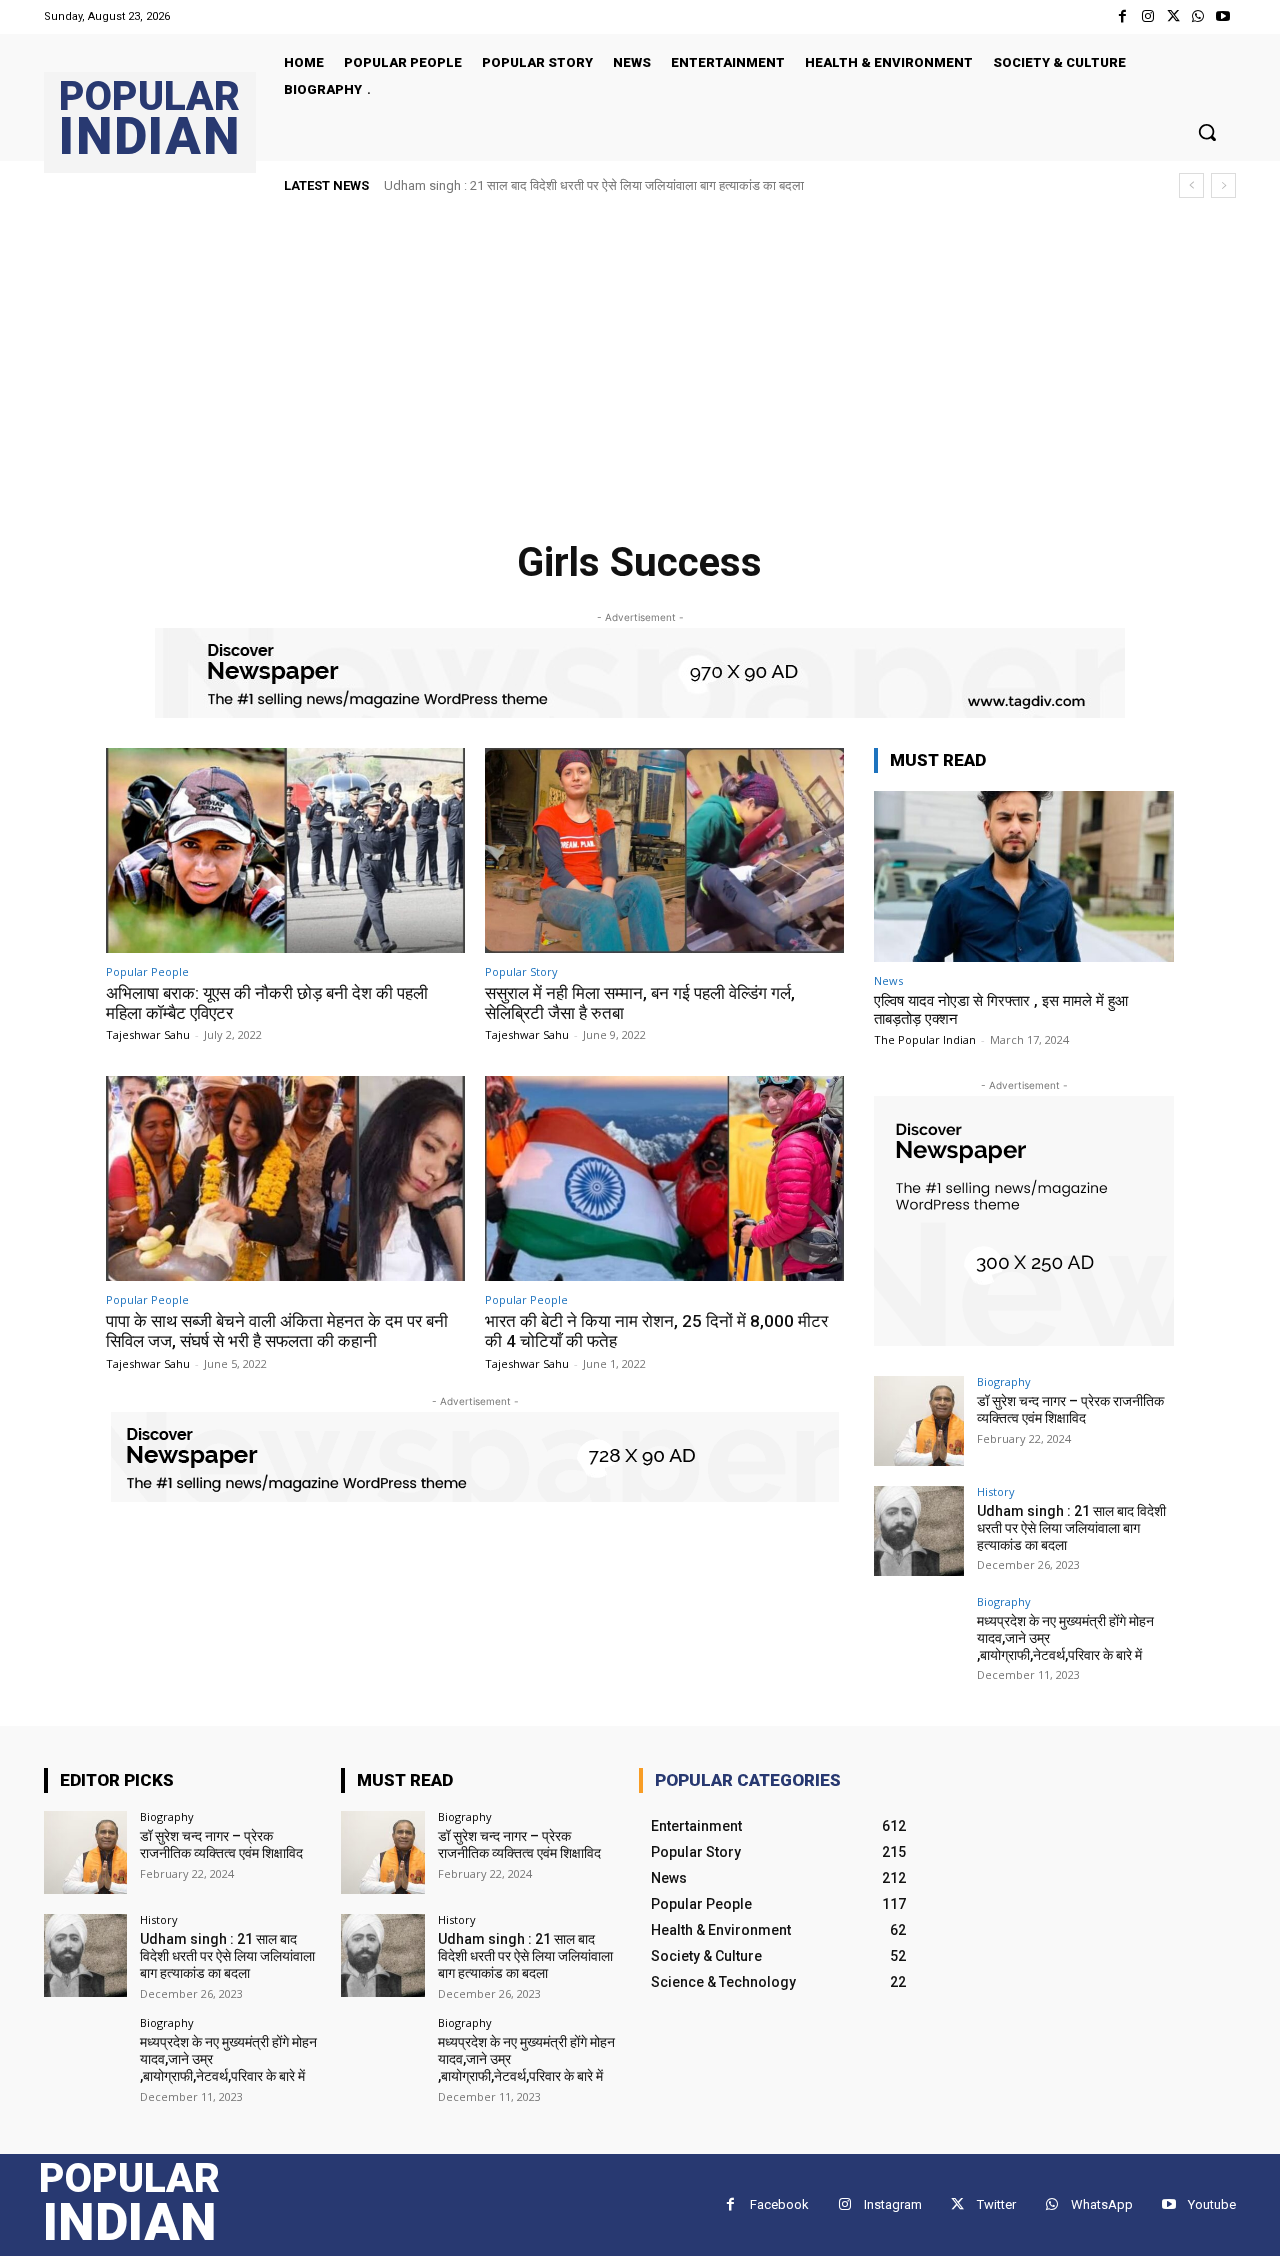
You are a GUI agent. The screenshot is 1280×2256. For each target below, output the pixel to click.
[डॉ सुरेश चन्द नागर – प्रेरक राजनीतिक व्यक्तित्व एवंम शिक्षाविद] (919, 1421)
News (888, 980)
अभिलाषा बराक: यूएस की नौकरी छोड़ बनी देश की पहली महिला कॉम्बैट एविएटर (267, 1003)
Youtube (1212, 2204)
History (996, 1491)
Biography (1004, 1381)
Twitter (996, 2204)
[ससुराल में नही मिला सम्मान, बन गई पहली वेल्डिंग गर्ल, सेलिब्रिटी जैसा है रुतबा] (664, 850)
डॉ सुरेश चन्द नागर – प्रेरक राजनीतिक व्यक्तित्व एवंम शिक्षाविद (1070, 1409)
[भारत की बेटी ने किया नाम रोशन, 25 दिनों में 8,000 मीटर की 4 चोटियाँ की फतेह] (664, 1178)
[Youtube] (1223, 16)
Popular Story (521, 971)
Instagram (893, 2204)
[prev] (1191, 185)
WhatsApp (1102, 2204)
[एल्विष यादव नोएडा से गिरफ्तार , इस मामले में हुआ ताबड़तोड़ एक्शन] (1024, 876)
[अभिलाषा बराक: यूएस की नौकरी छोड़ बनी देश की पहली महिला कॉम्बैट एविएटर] (285, 850)
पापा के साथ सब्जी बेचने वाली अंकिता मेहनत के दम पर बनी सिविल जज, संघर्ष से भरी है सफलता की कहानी (277, 1331)
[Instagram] (1147, 16)
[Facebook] (1122, 16)
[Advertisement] (640, 361)
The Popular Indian (925, 1039)
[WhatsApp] (1198, 16)
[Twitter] (1172, 16)
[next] (1223, 185)
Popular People (147, 971)
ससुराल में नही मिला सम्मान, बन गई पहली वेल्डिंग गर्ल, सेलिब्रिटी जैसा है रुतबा (640, 1003)
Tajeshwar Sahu (148, 1034)
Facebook (779, 2204)
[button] (1207, 132)
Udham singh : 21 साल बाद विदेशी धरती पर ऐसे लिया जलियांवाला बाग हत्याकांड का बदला (594, 185)
